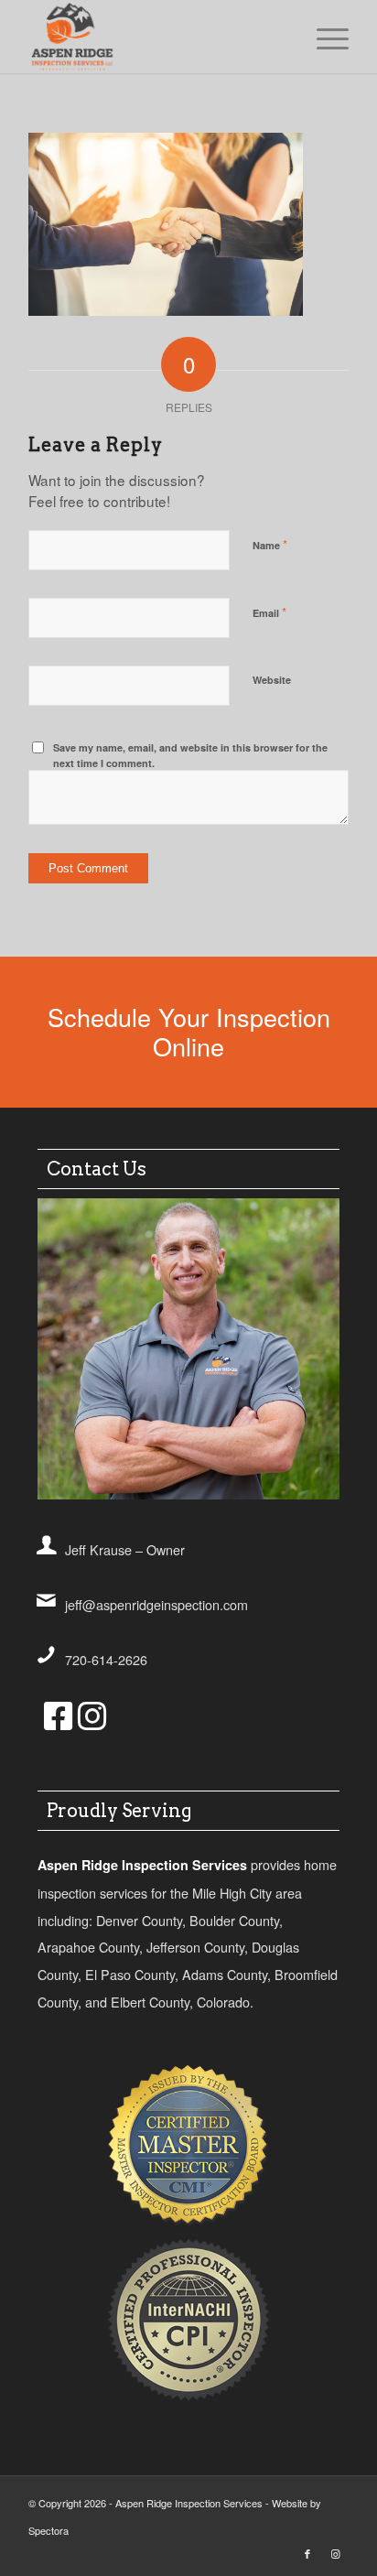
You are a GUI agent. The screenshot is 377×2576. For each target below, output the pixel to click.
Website (272, 680)
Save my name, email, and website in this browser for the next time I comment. (190, 755)
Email (269, 612)
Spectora (48, 2530)
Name (270, 544)
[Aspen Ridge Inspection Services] (156, 37)
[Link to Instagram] (335, 2553)
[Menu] (323, 37)
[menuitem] (323, 37)
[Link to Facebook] (307, 2553)
